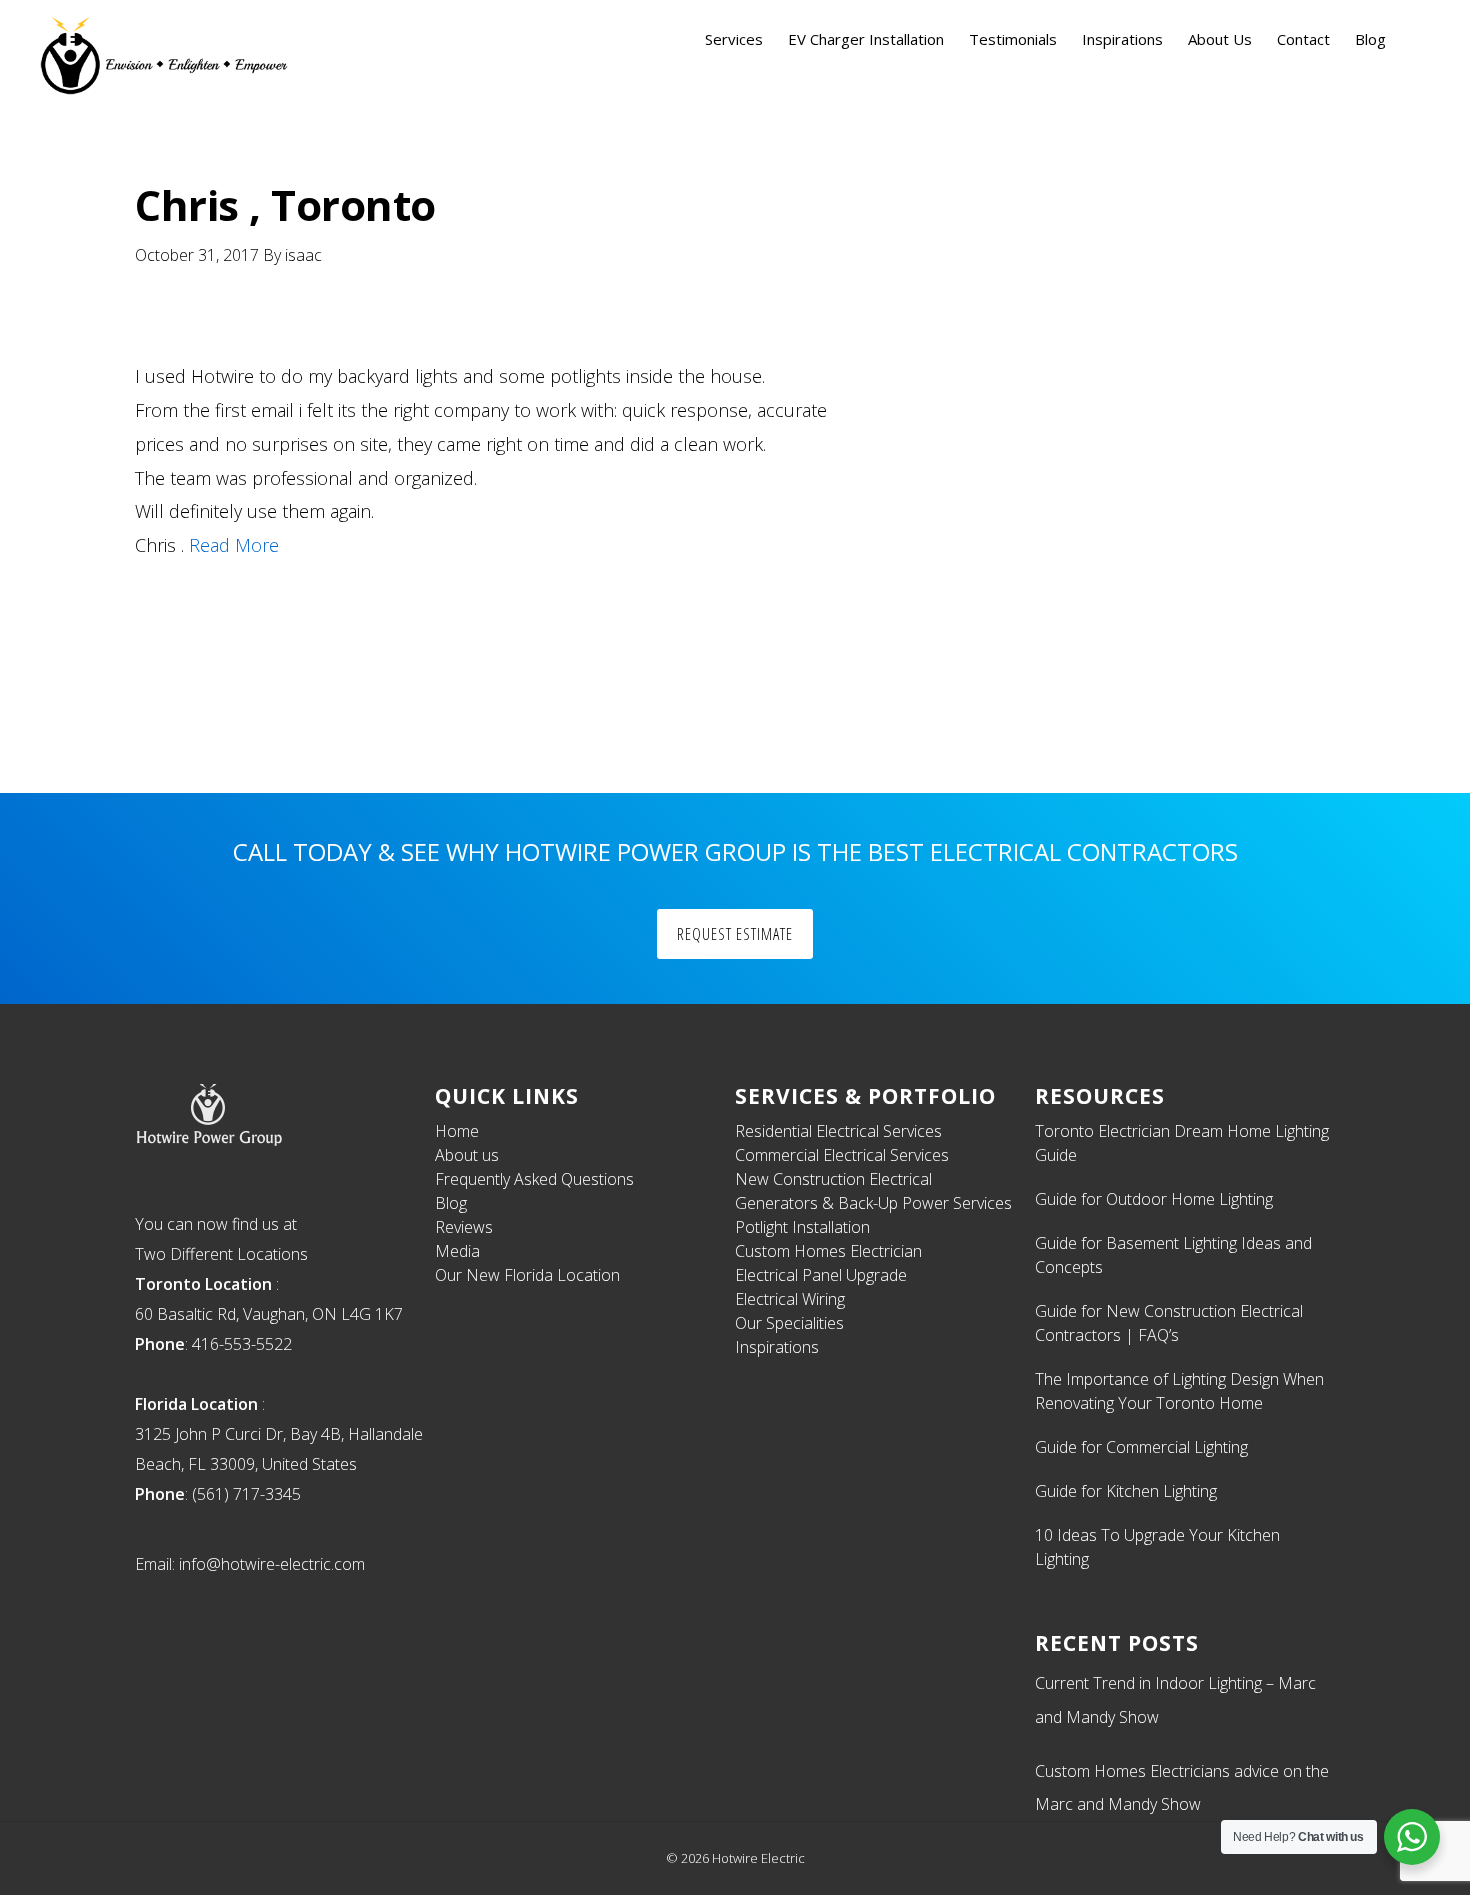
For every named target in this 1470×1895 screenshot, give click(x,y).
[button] (1415, 39)
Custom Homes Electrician (828, 1251)
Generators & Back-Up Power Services (873, 1203)
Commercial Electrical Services (842, 1155)
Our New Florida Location (527, 1275)
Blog (451, 1203)
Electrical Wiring (790, 1299)
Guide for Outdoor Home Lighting (1154, 1199)
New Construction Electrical (833, 1179)
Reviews (464, 1227)
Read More (234, 545)
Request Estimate (735, 934)
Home (457, 1131)
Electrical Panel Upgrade (821, 1275)
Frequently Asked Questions (534, 1179)
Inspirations (777, 1347)
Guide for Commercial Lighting (1141, 1447)
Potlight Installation (802, 1227)
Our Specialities (789, 1323)
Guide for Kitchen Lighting (1126, 1491)
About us (467, 1155)
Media (457, 1251)
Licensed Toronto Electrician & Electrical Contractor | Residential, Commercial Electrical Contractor (165, 55)
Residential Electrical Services (838, 1131)
